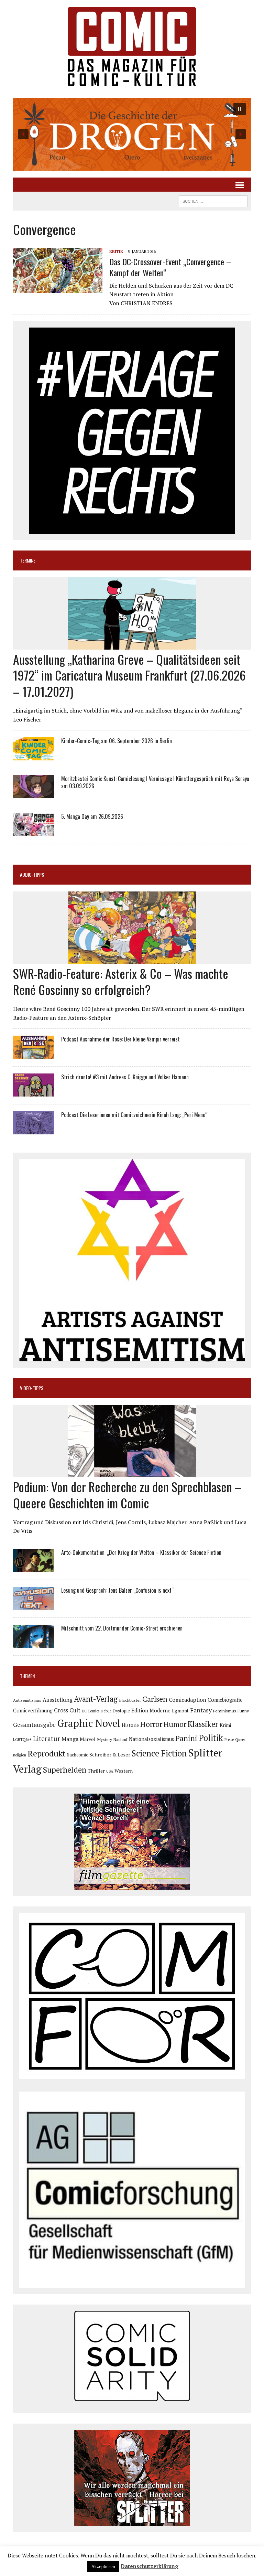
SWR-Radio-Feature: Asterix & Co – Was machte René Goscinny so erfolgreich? (121, 981)
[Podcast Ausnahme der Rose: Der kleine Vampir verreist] (34, 1054)
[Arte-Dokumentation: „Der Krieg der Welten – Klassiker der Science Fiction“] (34, 1567)
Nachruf (120, 1739)
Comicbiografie (225, 1700)
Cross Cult (67, 1710)
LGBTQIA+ (22, 1740)
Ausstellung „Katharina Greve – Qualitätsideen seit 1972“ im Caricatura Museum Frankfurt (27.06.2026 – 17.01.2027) (129, 675)
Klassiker (203, 1724)
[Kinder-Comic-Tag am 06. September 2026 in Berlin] (34, 756)
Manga (70, 1739)
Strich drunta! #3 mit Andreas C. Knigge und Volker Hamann (125, 1077)
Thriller (96, 1771)
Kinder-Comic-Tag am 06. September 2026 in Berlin (117, 741)
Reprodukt (47, 1753)
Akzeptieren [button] (103, 2566)
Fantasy (201, 1710)
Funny (243, 1711)
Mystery (104, 1739)
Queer (240, 1740)
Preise (229, 1740)
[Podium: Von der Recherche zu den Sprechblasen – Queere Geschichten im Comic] (132, 1473)
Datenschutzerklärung (150, 2566)
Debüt (106, 1711)
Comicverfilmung (33, 1711)
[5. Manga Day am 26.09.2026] (34, 832)
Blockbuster (130, 1700)
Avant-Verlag (96, 1699)
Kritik (116, 251)
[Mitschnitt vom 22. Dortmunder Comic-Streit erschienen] (34, 1643)
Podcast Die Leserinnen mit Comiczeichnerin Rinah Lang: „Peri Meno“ (134, 1115)
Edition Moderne (151, 1711)
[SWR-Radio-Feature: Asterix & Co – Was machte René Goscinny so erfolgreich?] (132, 959)
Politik (211, 1738)
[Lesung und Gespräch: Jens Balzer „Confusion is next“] (34, 1605)
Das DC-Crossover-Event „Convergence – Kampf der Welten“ (170, 267)
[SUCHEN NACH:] (213, 200)
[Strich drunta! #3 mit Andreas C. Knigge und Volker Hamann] (34, 1092)
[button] (132, 134)
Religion (20, 1755)
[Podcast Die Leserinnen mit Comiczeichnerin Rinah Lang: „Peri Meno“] (34, 1130)
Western (124, 1771)
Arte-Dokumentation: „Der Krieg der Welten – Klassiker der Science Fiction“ (142, 1552)
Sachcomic (78, 1755)
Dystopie (121, 1711)
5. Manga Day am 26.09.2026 (92, 816)
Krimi (225, 1725)
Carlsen (155, 1699)
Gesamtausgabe (34, 1725)
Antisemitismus (27, 1700)
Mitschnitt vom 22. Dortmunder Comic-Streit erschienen (122, 1628)
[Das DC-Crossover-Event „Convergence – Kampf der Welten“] (58, 288)
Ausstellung (58, 1700)
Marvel (88, 1739)
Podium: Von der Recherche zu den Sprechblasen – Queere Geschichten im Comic (127, 1495)
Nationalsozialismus (151, 1739)
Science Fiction (159, 1753)
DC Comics (91, 1711)
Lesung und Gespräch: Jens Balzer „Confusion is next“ (117, 1590)
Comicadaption (188, 1700)
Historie (130, 1725)
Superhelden (65, 1770)
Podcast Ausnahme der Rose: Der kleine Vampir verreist (120, 1039)
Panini (186, 1738)
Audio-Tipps (32, 874)
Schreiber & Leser (110, 1755)
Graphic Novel (89, 1723)
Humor (175, 1724)
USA (110, 1771)
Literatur (47, 1738)
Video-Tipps (32, 1388)
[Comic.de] (132, 46)
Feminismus (225, 1711)
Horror (151, 1724)
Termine (28, 560)
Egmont (180, 1711)
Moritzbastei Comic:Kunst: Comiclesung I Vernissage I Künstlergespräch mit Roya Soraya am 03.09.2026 (155, 782)
